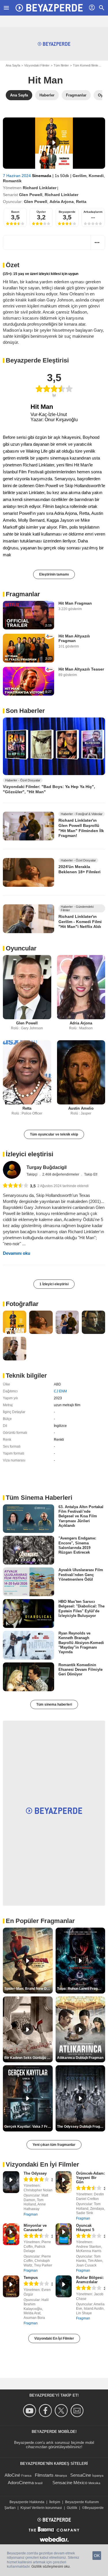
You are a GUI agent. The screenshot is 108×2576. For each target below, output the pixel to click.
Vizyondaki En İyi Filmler (54, 2338)
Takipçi (32, 1174)
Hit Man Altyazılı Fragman (74, 638)
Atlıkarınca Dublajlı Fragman (80, 2058)
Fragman (31, 2214)
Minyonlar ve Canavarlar (35, 2228)
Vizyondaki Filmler (37, 65)
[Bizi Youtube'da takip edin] (30, 2411)
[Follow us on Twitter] (62, 2411)
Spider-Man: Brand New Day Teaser (29, 1989)
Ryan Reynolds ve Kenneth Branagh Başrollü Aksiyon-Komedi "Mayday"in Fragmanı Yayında (81, 1643)
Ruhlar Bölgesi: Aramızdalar (90, 2280)
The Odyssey (35, 2173)
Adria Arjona (62, 202)
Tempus (31, 2278)
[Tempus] (11, 2286)
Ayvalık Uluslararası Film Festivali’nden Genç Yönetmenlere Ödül (81, 1575)
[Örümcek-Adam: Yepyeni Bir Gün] (64, 2182)
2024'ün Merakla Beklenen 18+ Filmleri (79, 869)
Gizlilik (72, 2508)
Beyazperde (67, 212)
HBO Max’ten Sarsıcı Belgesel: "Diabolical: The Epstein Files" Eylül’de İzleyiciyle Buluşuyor (82, 1609)
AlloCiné (12, 2475)
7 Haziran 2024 (17, 176)
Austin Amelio (81, 1108)
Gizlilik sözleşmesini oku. (51, 2566)
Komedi (96, 176)
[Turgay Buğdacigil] (12, 1170)
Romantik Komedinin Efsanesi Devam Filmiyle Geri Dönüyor (80, 1670)
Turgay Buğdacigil (47, 1167)
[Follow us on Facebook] (46, 2411)
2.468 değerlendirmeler (61, 1174)
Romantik (12, 181)
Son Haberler (25, 711)
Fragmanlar (23, 594)
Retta (81, 202)
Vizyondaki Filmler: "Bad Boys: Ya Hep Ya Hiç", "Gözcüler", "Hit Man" (49, 789)
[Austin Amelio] (81, 1072)
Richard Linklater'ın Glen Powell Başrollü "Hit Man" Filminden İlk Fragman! (81, 828)
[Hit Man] (54, 143)
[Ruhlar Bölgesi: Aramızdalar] (64, 2286)
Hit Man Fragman (75, 603)
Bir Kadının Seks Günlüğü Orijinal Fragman (29, 2058)
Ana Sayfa (13, 65)
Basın (15, 212)
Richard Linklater (40, 188)
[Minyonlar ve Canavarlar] (11, 2234)
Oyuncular (21, 948)
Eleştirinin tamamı (54, 574)
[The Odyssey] (11, 2182)
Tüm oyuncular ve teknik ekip (54, 1134)
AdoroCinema (21, 2483)
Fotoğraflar (22, 1304)
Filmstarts (44, 2475)
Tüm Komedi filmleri (86, 65)
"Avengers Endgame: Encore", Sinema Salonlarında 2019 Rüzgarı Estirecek (77, 1545)
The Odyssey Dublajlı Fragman (81, 2127)
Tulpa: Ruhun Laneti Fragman (81, 1989)
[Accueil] (49, 8)
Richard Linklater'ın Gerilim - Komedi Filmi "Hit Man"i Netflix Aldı (80, 921)
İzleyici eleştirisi (30, 1154)
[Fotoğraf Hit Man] (15, 1322)
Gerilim (79, 176)
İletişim (55, 2502)
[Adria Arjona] (81, 987)
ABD (57, 1384)
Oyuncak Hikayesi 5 (85, 2228)
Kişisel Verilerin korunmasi (41, 2508)
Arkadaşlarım (93, 212)
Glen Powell (31, 195)
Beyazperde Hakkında (27, 2502)
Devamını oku (17, 1253)
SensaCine (81, 2475)
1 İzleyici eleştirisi (54, 1284)
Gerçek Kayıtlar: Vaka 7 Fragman (29, 2127)
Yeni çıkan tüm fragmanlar (54, 2145)
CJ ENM (60, 1391)
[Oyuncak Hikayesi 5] (64, 2234)
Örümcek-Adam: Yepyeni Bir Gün (90, 2178)
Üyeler (41, 212)
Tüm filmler (61, 65)
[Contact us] (78, 2411)
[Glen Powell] (27, 987)
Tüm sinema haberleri (54, 1704)
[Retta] (27, 1072)
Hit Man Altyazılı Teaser (81, 669)
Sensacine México (70, 2483)
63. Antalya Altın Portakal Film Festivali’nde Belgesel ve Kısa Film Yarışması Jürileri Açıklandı (81, 1516)
